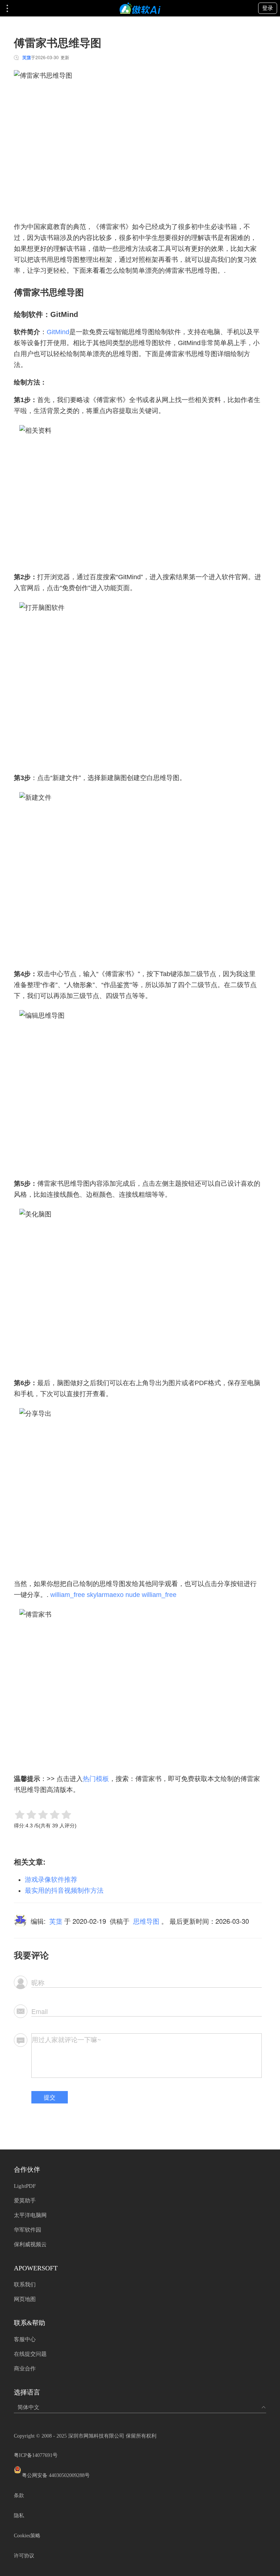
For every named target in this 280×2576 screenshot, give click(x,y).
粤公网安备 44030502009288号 (56, 2475)
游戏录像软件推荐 (51, 1880)
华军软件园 (28, 2230)
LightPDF (25, 2186)
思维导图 (146, 1921)
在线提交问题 (30, 2354)
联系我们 (25, 2285)
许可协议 (24, 2556)
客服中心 (25, 2339)
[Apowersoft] (140, 8)
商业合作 (25, 2369)
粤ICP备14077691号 (36, 2455)
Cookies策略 (27, 2536)
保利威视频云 (30, 2244)
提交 (50, 2097)
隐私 (19, 2516)
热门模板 (96, 1779)
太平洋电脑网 (30, 2215)
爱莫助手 (25, 2201)
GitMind (58, 332)
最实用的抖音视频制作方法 (64, 1891)
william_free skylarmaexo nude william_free (113, 1595)
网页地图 (25, 2299)
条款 (19, 2495)
